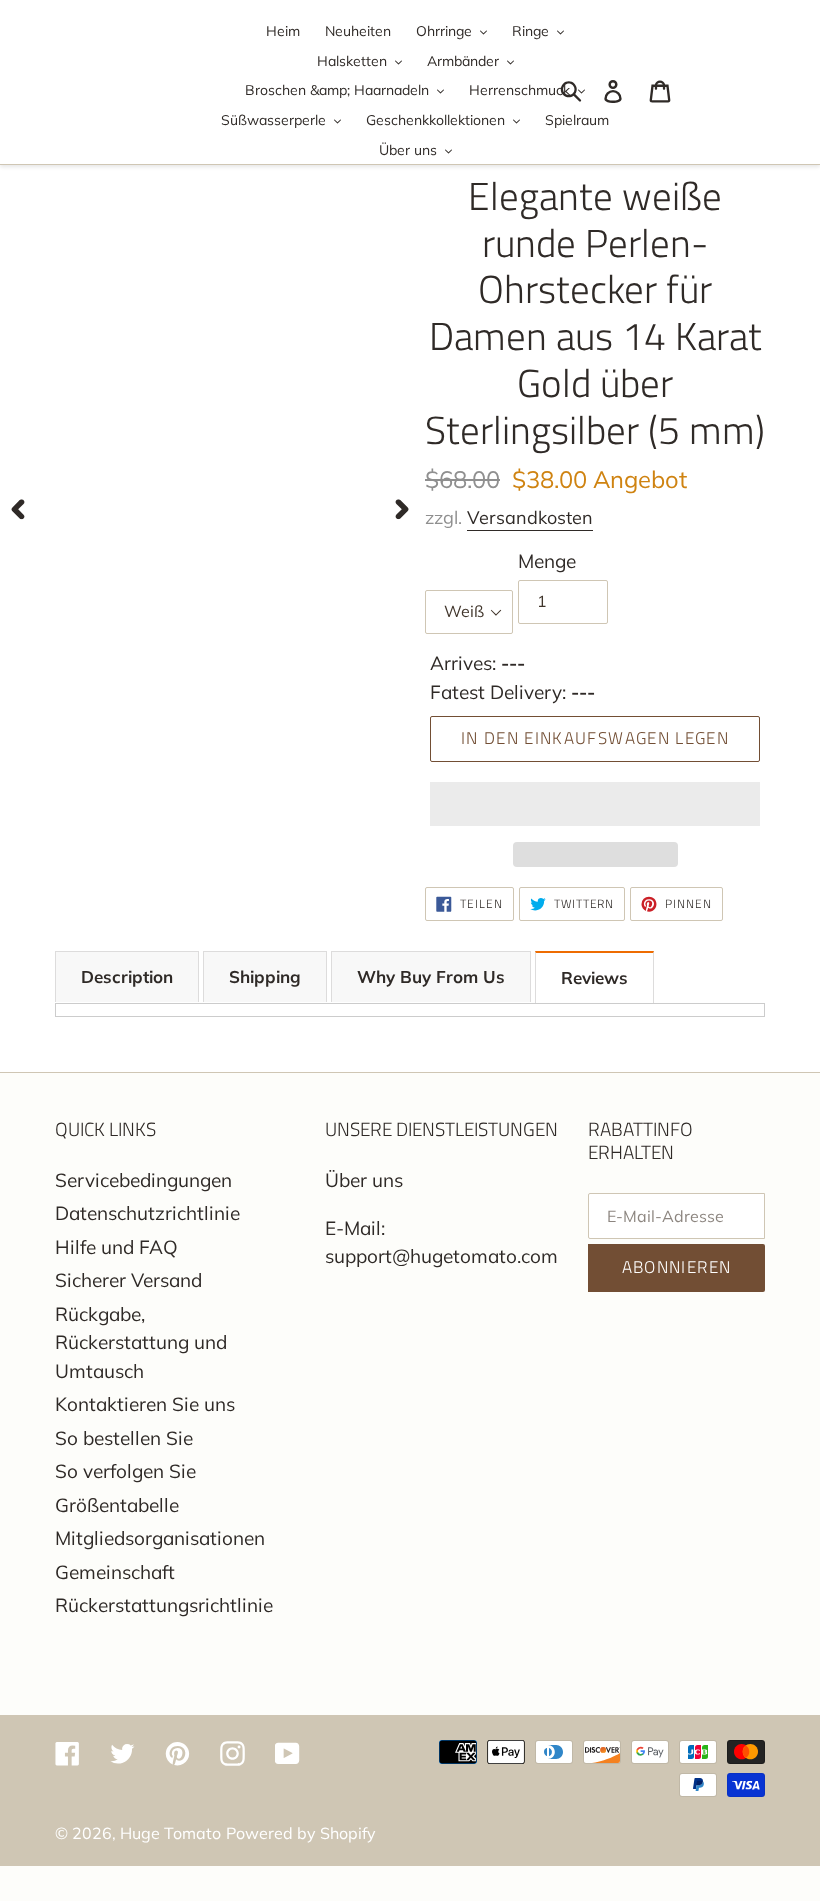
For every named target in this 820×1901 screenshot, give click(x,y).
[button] (595, 804)
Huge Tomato (170, 1833)
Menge (547, 561)
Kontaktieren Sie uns (145, 1404)
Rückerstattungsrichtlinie (164, 1605)
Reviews (594, 977)
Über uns (364, 1180)
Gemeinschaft (115, 1572)
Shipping (265, 976)
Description (127, 976)
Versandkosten (530, 517)
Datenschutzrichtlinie (147, 1213)
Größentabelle (117, 1505)
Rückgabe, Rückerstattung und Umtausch (141, 1342)
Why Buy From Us (431, 976)
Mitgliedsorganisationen (160, 1538)
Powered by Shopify (301, 1833)
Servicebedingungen (143, 1180)
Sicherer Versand (128, 1280)
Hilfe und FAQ (116, 1247)
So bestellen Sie (124, 1438)
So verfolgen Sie (125, 1471)
